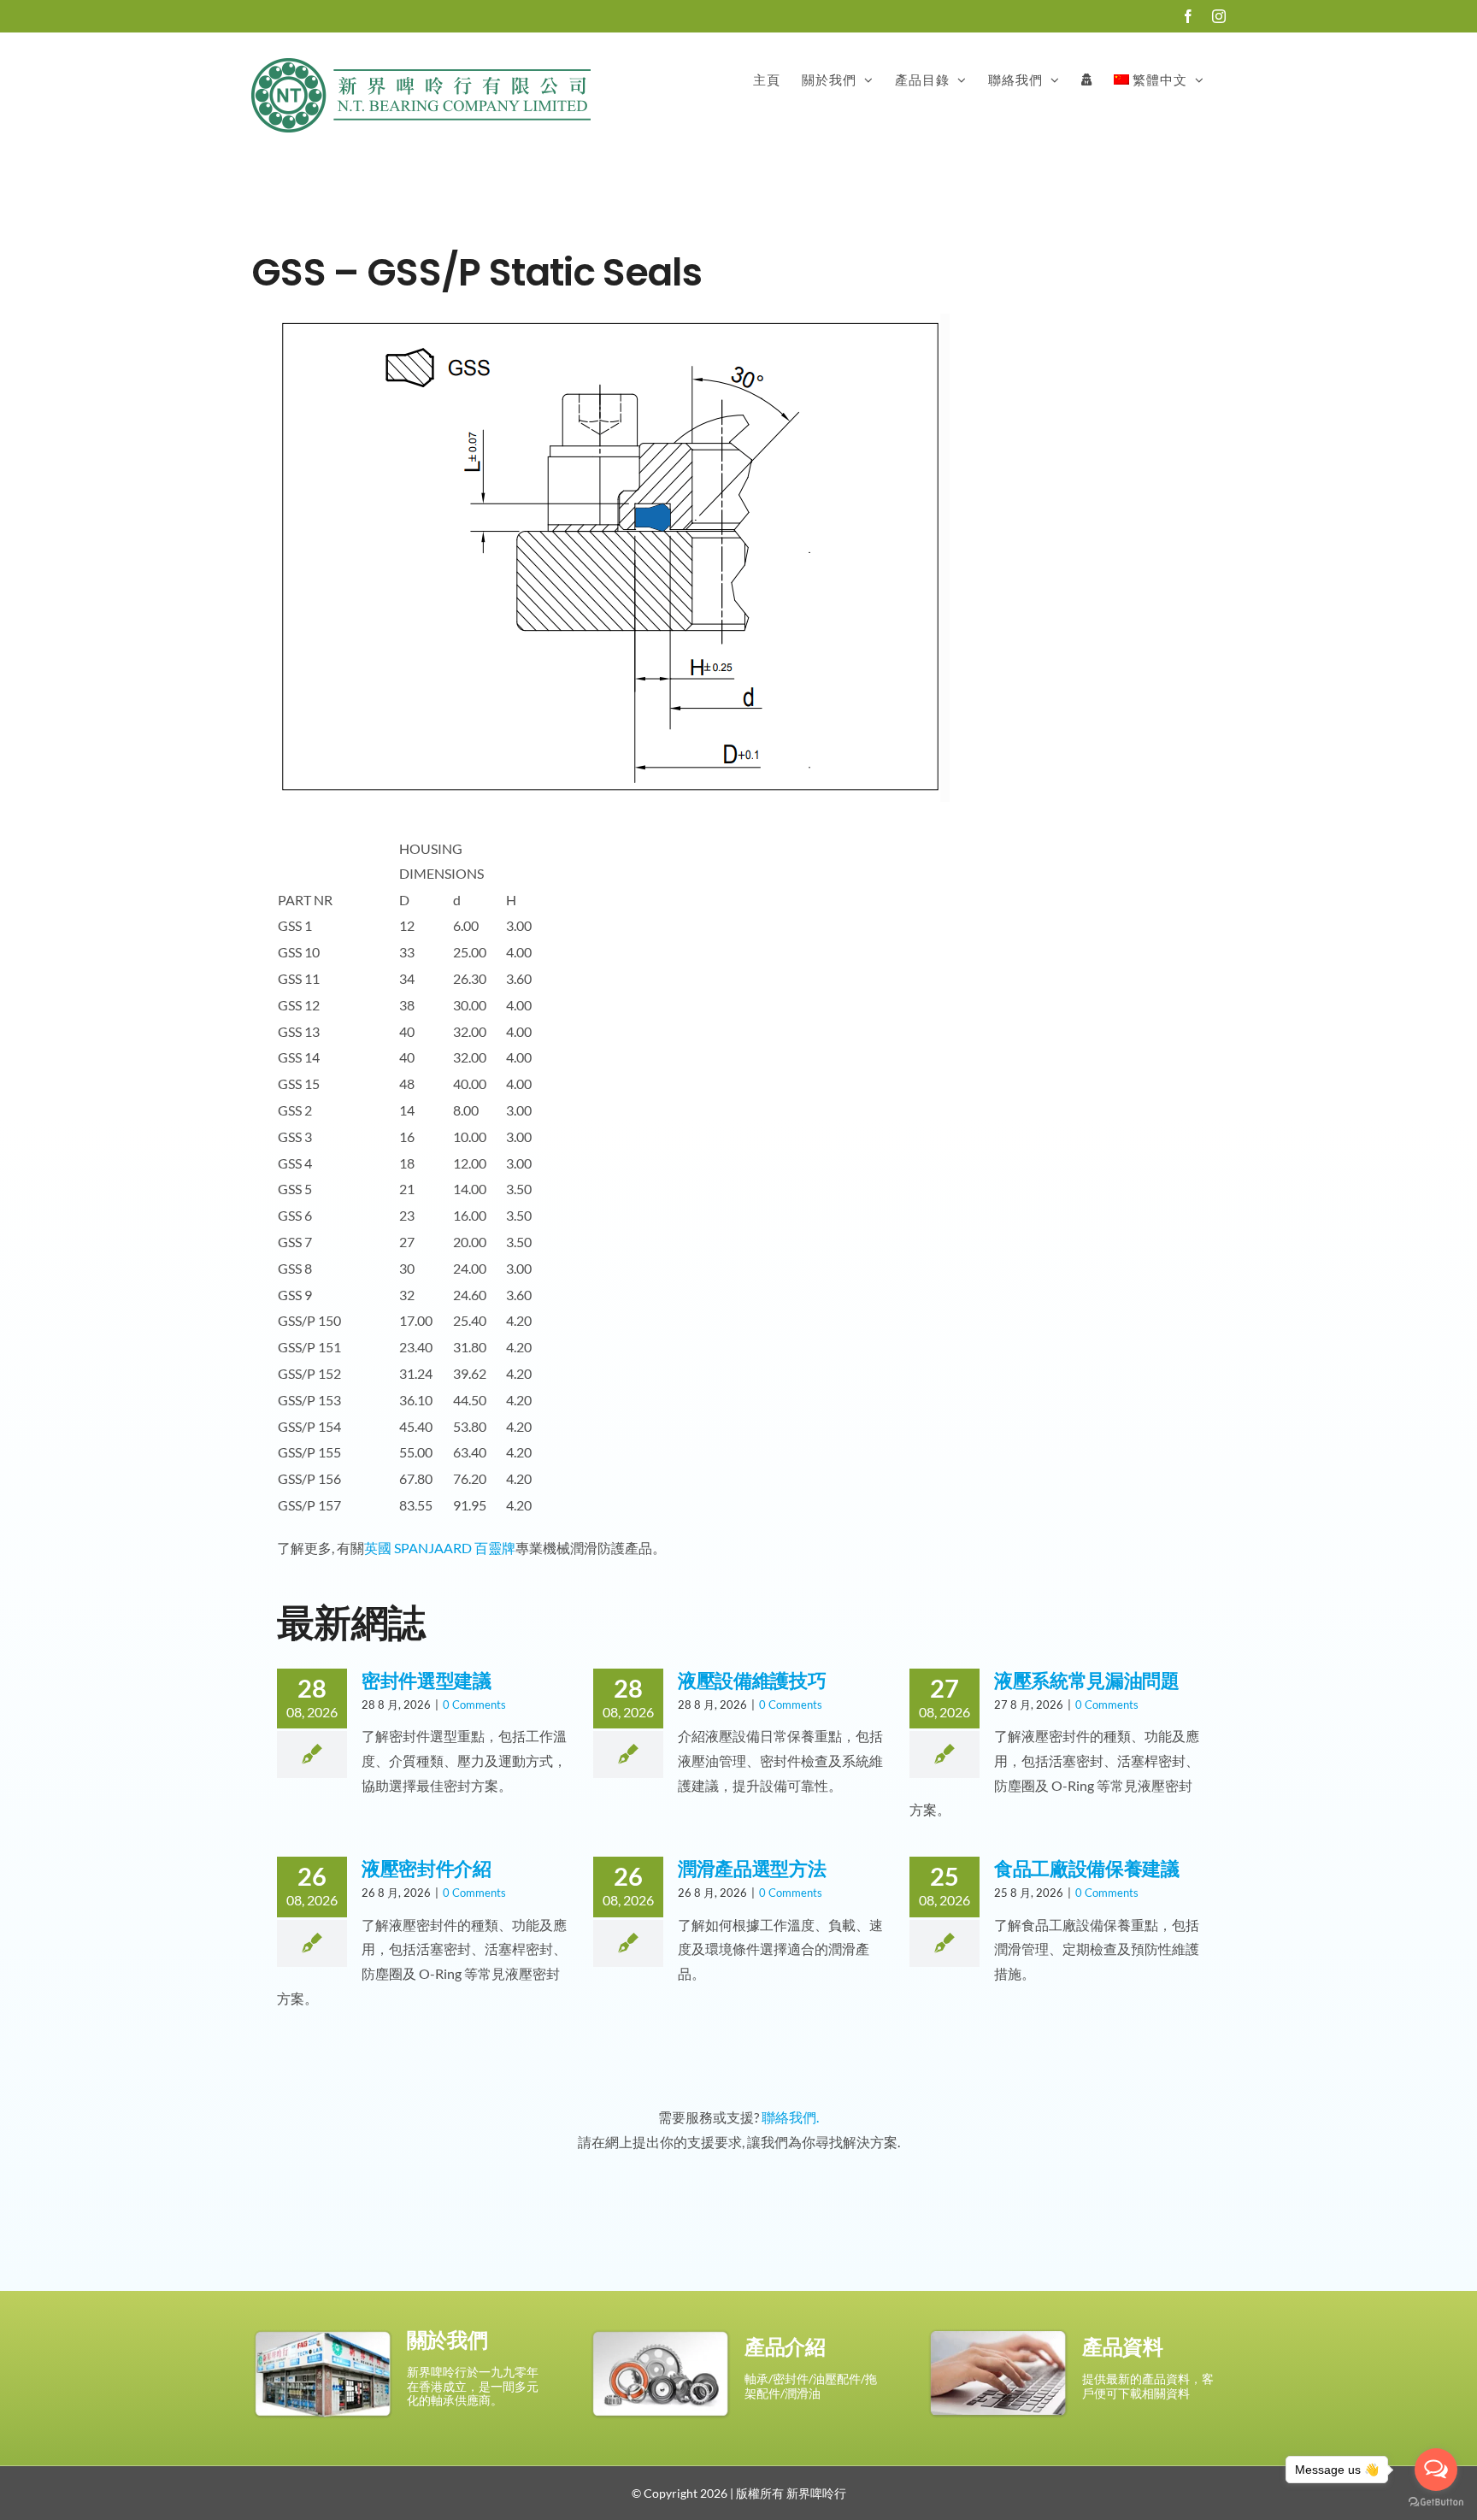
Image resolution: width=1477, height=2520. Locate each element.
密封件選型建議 (427, 1681)
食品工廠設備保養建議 (1087, 1869)
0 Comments (474, 1705)
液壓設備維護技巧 (752, 1681)
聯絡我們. (790, 2117)
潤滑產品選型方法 (752, 1869)
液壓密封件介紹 (427, 1869)
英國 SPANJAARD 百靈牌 (440, 1548)
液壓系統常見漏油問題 (1087, 1681)
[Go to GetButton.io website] (1436, 2502)
